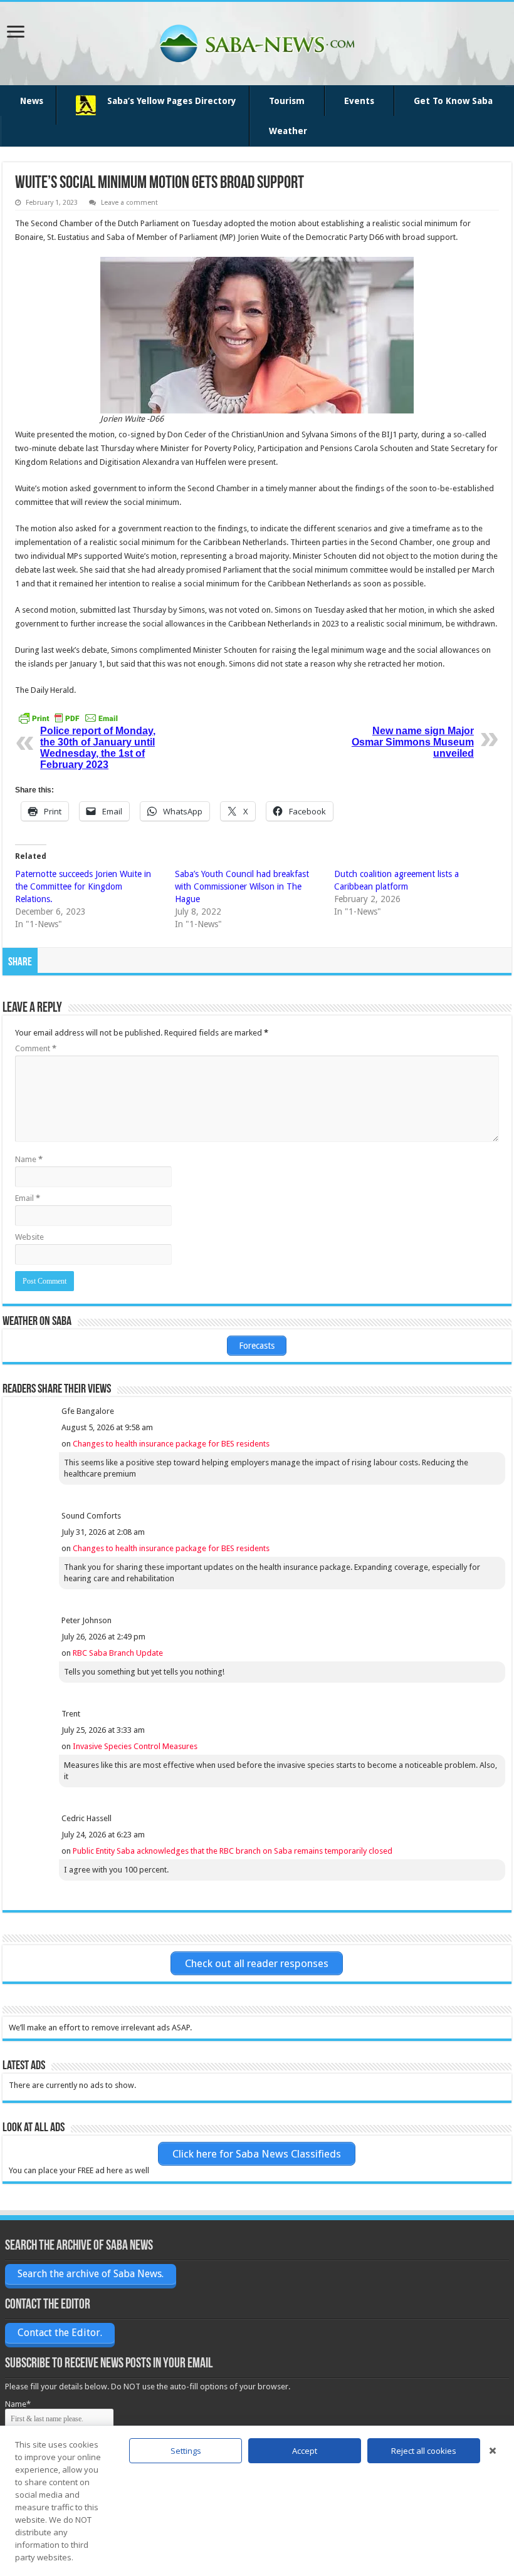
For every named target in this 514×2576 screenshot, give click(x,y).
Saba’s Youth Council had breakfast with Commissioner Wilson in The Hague (242, 886)
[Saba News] (257, 41)
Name (29, 1159)
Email (28, 1198)
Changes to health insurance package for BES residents (171, 1444)
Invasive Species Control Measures (135, 1746)
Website (29, 1237)
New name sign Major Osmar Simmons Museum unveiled (413, 742)
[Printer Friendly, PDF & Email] (68, 717)
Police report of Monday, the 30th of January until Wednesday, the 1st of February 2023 (98, 748)
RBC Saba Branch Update (118, 1653)
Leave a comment (129, 203)
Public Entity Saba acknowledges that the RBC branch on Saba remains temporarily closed (233, 1851)
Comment (36, 1048)
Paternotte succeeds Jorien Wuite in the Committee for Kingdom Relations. (83, 886)
